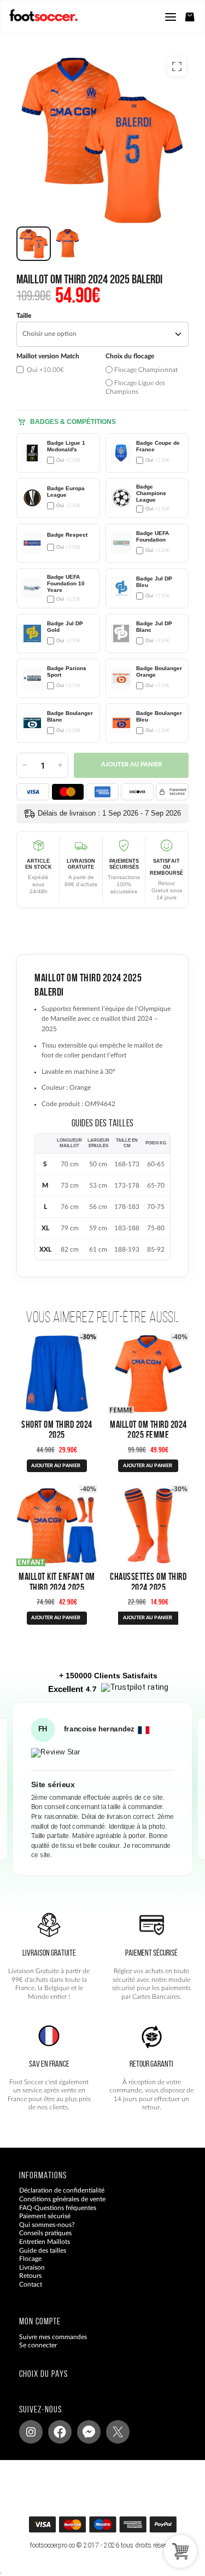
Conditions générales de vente (62, 2199)
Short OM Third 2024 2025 (57, 1429)
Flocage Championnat (145, 370)
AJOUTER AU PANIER (56, 1466)
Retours (30, 2276)
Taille (24, 316)
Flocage (30, 2259)
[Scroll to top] (113, 2528)
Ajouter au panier (131, 765)
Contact (31, 2284)
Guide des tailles (43, 2251)
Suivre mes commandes (53, 2337)
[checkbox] (58, 374)
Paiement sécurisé (45, 2216)
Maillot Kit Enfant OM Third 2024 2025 (57, 1581)
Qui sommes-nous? (47, 2225)
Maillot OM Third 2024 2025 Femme (148, 1429)
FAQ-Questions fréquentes (58, 2208)
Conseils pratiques (45, 2233)
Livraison (32, 2267)
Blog (26, 2293)
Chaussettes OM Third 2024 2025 (148, 1581)
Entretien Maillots (45, 2242)
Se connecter (38, 2345)
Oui (45, 370)
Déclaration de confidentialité (62, 2190)
